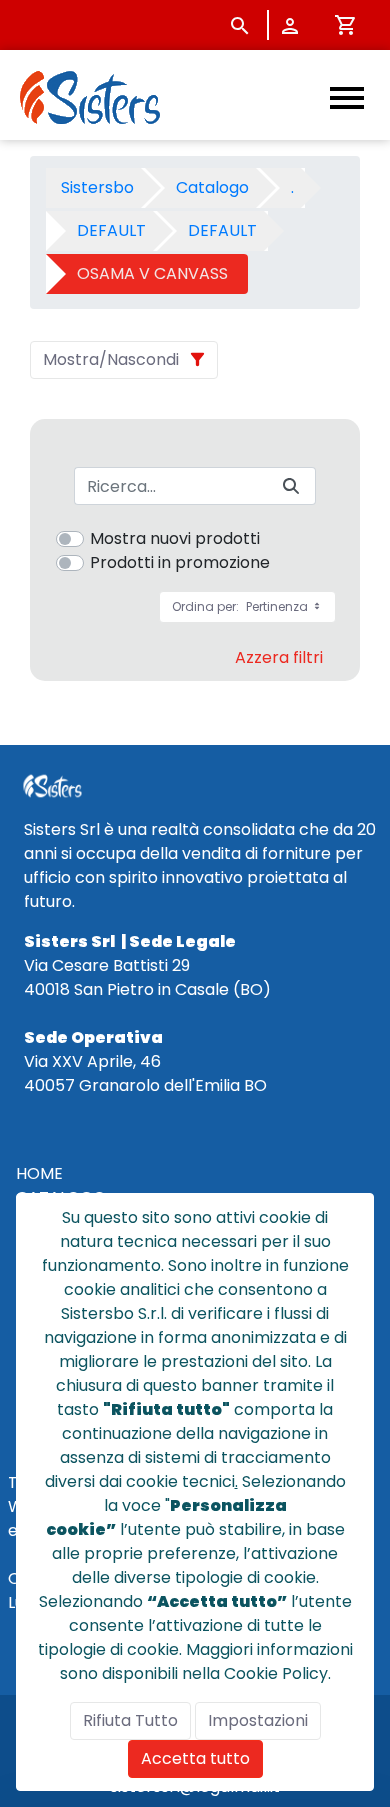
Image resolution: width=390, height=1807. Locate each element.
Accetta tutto (195, 1758)
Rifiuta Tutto (130, 1720)
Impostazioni (258, 1720)
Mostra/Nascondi (111, 359)
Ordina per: (241, 606)
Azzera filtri (279, 657)
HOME (39, 1173)
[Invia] (291, 486)
